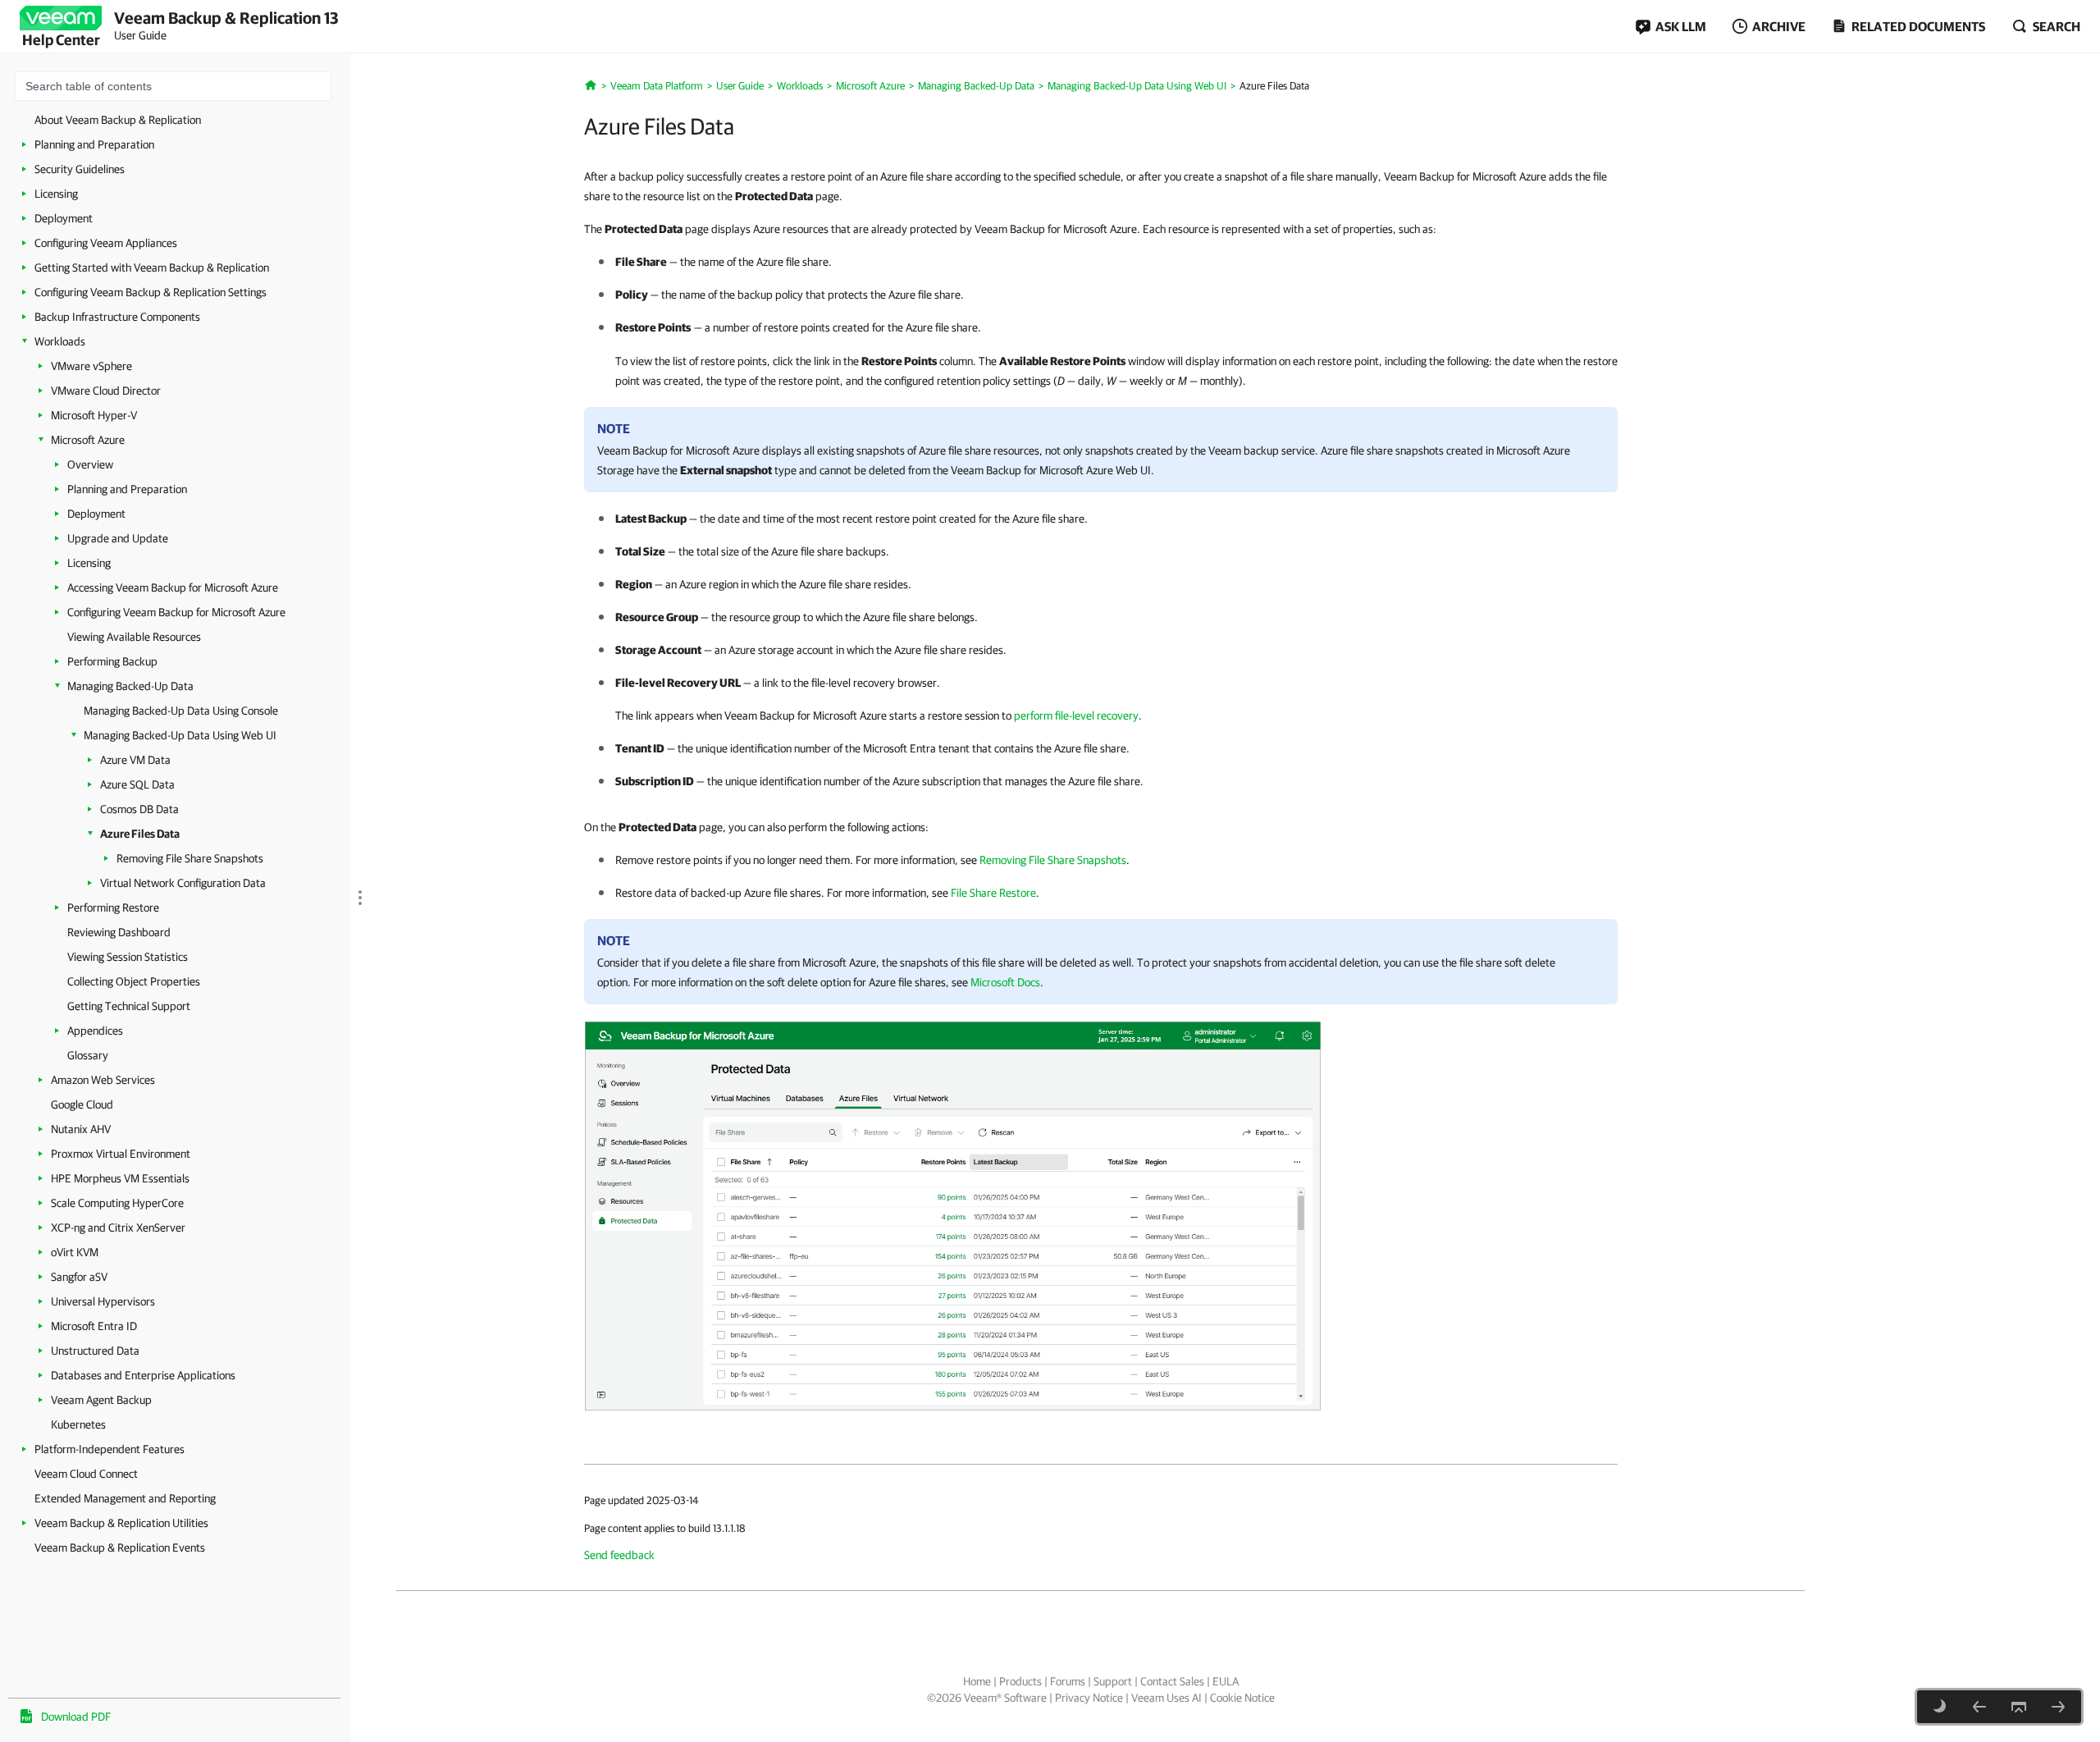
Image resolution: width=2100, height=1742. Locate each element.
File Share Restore (993, 893)
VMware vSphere (91, 366)
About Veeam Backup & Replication (118, 120)
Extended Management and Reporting (125, 1498)
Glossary (88, 1055)
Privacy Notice (1089, 1698)
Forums (1068, 1681)
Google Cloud (82, 1104)
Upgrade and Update (118, 538)
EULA (1226, 1681)
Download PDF (76, 1717)
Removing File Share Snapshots (190, 858)
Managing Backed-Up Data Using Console (181, 711)
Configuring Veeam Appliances (106, 243)
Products (1020, 1681)
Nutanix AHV (81, 1129)
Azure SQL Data (137, 784)
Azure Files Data (140, 834)
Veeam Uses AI (1166, 1698)
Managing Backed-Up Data (130, 686)
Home (977, 1681)
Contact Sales (1172, 1681)
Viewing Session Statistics (128, 957)
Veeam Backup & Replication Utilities (121, 1523)
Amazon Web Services (103, 1080)
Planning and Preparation (94, 144)
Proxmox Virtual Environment (121, 1154)
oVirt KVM (75, 1252)
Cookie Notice (1242, 1698)
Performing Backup (112, 661)
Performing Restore (113, 908)
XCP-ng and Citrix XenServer (118, 1228)
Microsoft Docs (1005, 982)
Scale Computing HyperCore (117, 1203)
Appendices (95, 1031)
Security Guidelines (80, 169)
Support (1113, 1681)
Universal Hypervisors (103, 1301)
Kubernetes (78, 1424)
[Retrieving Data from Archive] (1979, 1707)
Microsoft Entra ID (94, 1326)
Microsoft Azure (88, 440)
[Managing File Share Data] (953, 1214)
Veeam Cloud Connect (86, 1474)
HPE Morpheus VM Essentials (120, 1178)
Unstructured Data (95, 1351)
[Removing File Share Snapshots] (2058, 1707)
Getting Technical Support (129, 1006)
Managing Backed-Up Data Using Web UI (180, 735)
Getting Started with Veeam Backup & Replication (152, 267)
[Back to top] (2019, 1707)
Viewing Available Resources (134, 637)
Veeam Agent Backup (101, 1400)
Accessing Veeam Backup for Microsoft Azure (173, 588)
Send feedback (619, 1555)
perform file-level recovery (1076, 716)
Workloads (60, 341)
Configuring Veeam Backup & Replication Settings (151, 292)
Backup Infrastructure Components (117, 317)
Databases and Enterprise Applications (143, 1375)
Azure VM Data (135, 760)
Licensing (56, 194)
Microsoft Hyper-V (94, 415)
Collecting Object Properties (134, 981)
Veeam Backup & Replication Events (120, 1548)
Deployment (64, 218)
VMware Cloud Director (106, 391)
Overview (90, 464)
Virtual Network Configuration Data (183, 883)
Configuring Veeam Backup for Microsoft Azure (176, 612)
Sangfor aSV (79, 1277)
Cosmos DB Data (139, 809)
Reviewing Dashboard (119, 932)
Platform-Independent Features (110, 1449)
